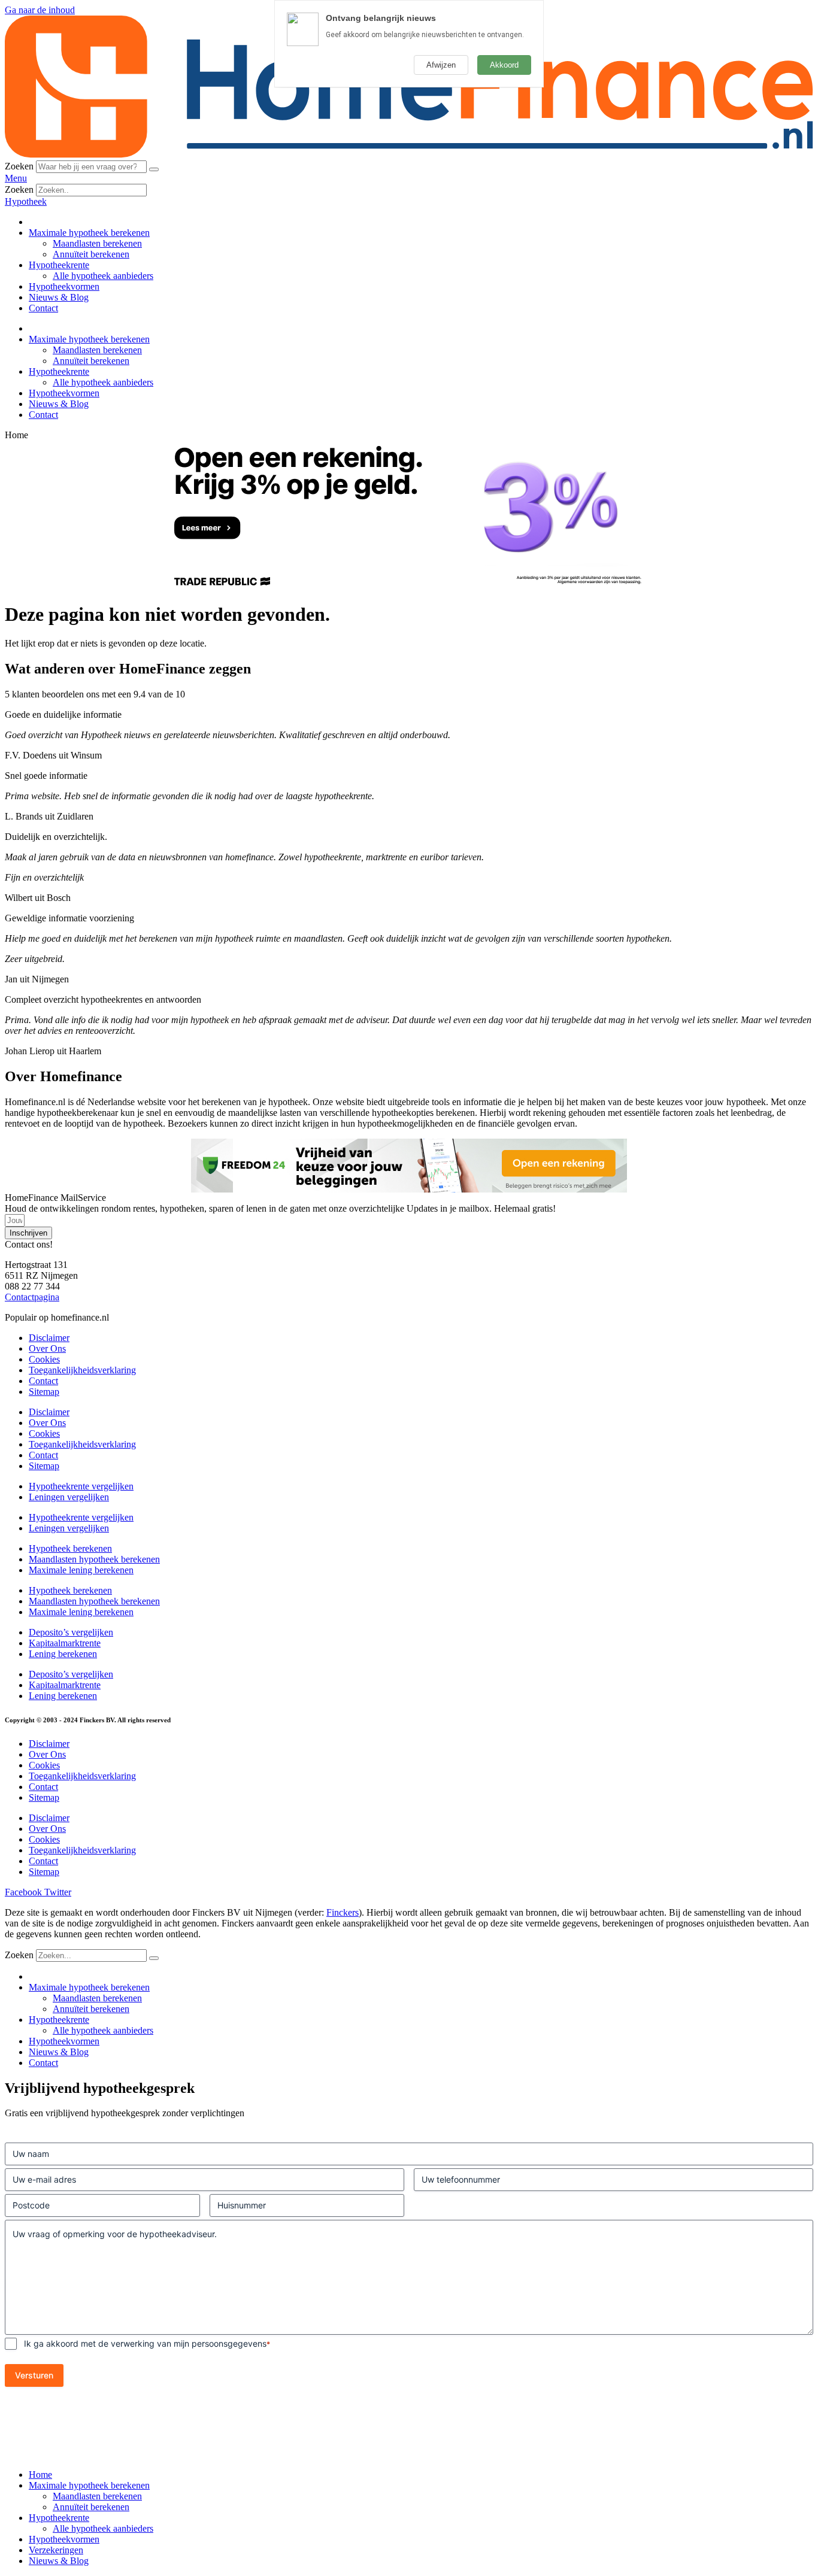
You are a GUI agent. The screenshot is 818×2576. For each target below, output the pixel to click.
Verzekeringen (56, 2550)
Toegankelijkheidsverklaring (82, 1370)
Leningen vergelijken (69, 1497)
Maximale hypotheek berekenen (89, 233)
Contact (43, 308)
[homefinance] (409, 155)
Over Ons (47, 1348)
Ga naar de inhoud (40, 10)
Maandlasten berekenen (97, 243)
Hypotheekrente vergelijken (81, 1486)
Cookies (44, 1359)
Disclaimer (49, 1338)
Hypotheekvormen (64, 286)
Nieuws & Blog (59, 297)
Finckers (343, 1912)
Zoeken (19, 166)
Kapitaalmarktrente (65, 1643)
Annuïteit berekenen (91, 254)
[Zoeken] (154, 169)
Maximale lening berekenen (81, 1570)
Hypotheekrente (59, 265)
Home (40, 2475)
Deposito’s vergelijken (71, 1632)
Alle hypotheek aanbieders (103, 276)
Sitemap (44, 1392)
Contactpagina (32, 1297)
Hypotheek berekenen (70, 1548)
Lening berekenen (63, 1654)
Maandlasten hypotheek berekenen (94, 1559)
